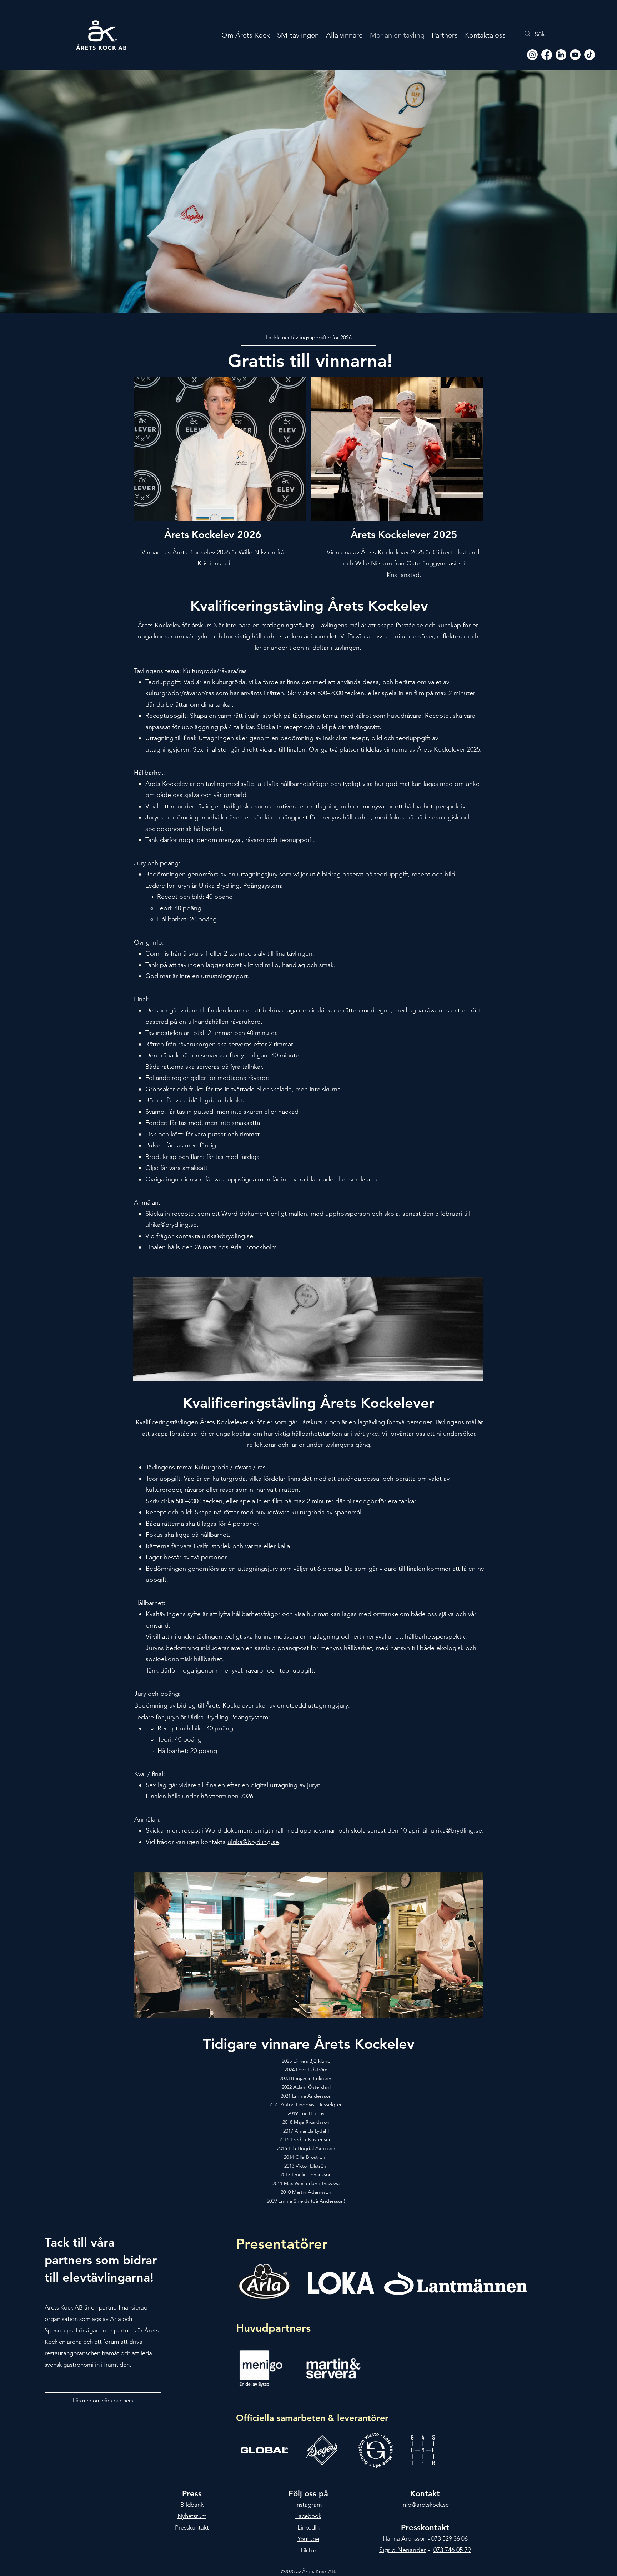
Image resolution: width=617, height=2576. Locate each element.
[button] (103, 2400)
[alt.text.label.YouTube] (575, 55)
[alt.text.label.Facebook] (547, 55)
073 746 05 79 (452, 2550)
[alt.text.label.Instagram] (532, 55)
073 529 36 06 (450, 2538)
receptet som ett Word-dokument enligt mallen (239, 1214)
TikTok (308, 2550)
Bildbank (192, 2505)
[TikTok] (590, 55)
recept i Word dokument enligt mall (233, 1830)
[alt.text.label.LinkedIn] (561, 55)
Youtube (308, 2539)
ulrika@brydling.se (171, 1225)
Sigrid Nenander (403, 2550)
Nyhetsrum (192, 2516)
